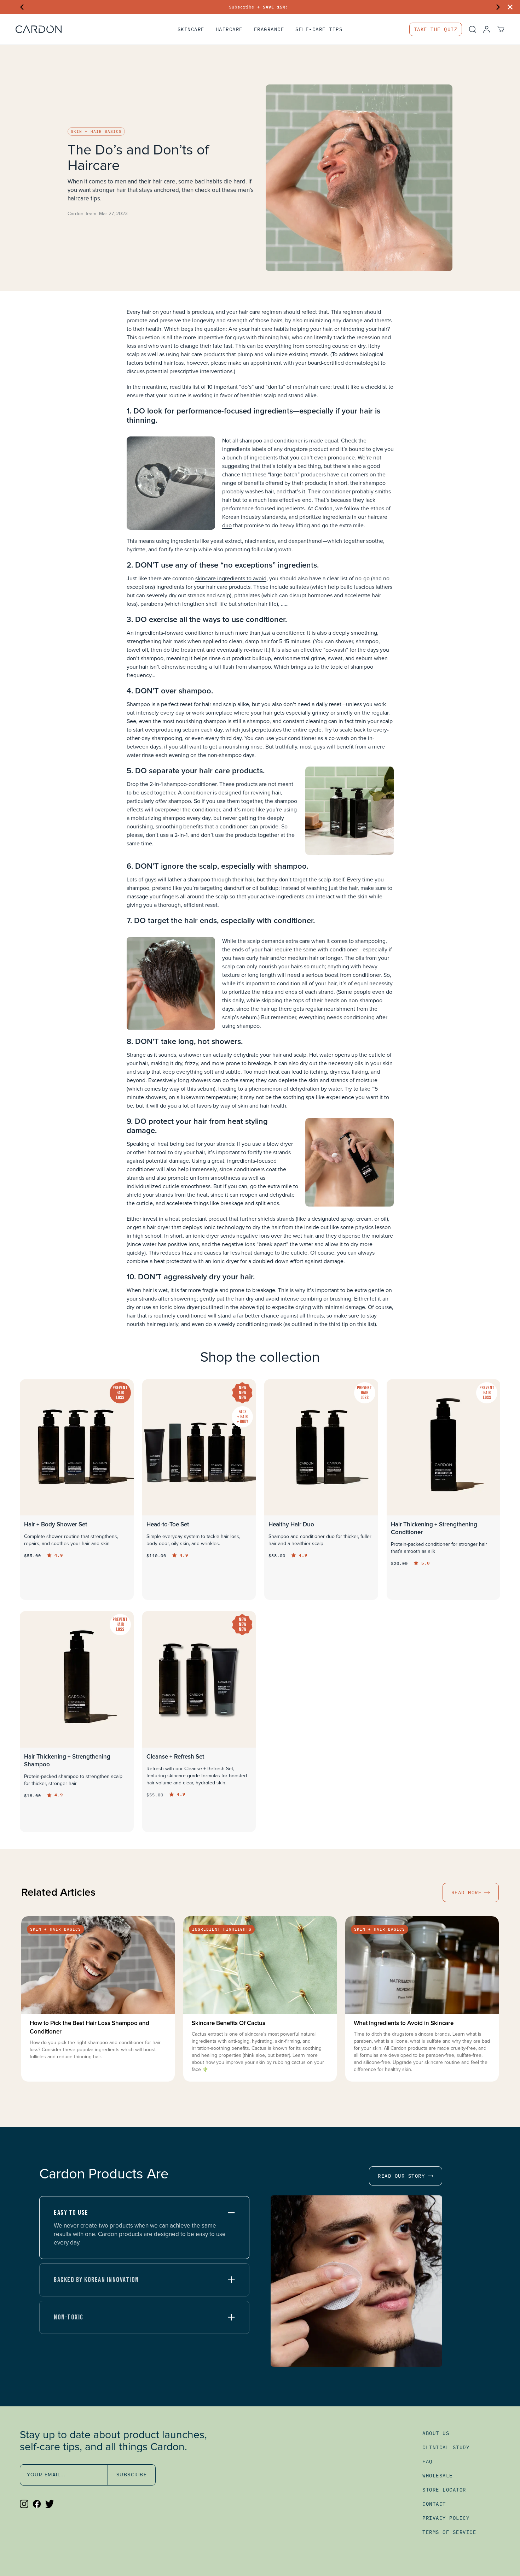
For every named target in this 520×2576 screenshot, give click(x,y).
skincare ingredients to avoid (231, 579)
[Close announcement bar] (510, 7)
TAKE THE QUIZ (436, 29)
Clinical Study (446, 2447)
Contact (434, 2504)
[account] (483, 29)
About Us (436, 2433)
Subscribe (132, 2475)
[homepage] (73, 29)
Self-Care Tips (319, 29)
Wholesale (438, 2476)
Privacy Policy (446, 2518)
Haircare (229, 29)
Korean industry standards (254, 517)
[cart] (497, 29)
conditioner (199, 633)
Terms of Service (449, 2532)
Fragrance (269, 29)
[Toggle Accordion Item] (231, 2213)
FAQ (427, 2461)
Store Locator (444, 2490)
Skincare (191, 29)
